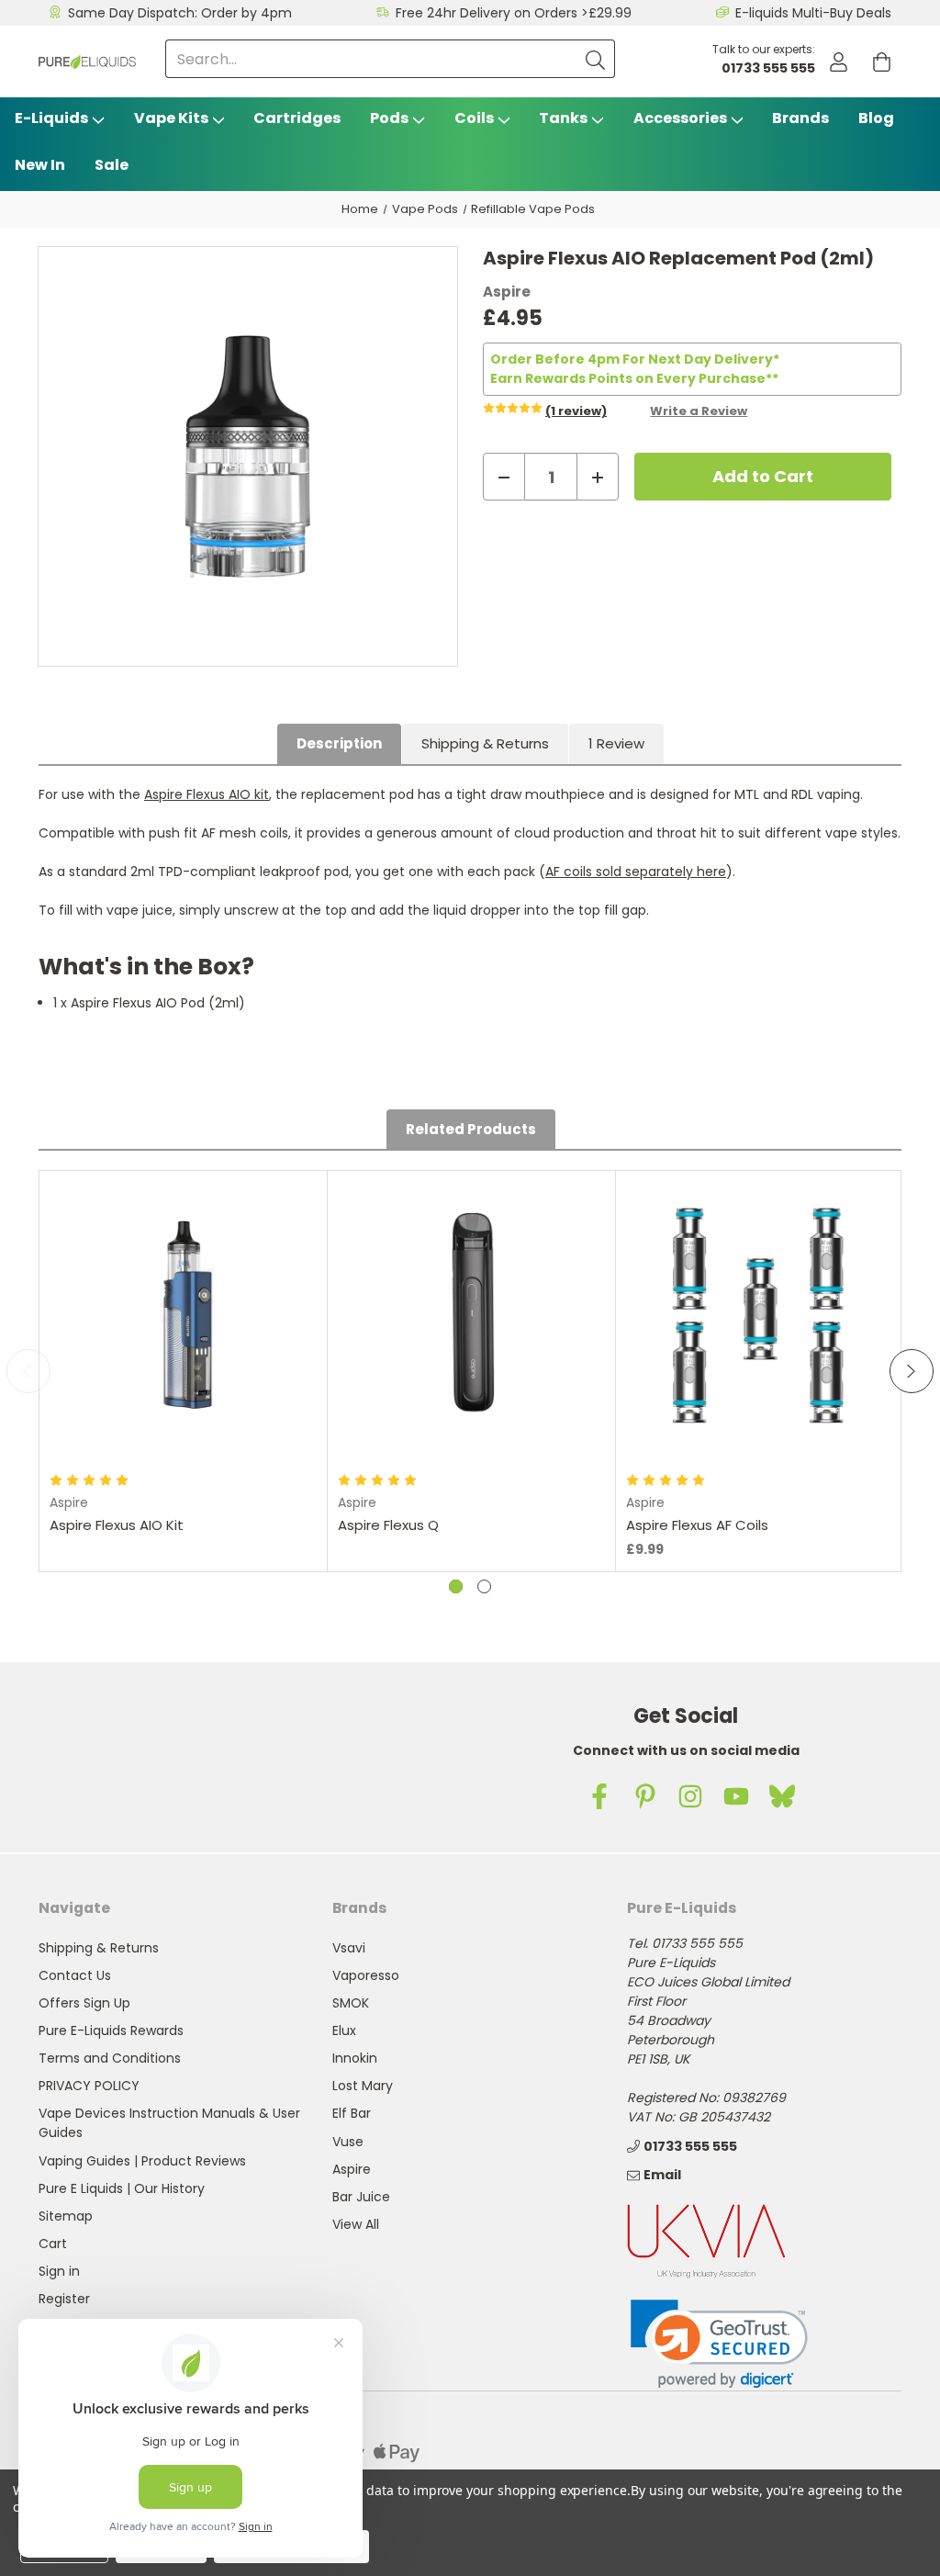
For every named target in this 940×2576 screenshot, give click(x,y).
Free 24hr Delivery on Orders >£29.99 (514, 13)
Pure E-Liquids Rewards (111, 2030)
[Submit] (596, 59)
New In (40, 165)
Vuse (348, 2142)
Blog (876, 118)
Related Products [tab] (471, 1129)
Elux (344, 2030)
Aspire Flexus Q (388, 1525)
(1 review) (576, 411)
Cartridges (297, 118)
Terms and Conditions (110, 2058)
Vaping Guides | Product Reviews (142, 2161)
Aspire (352, 2169)
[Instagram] (690, 1796)
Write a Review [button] (699, 411)
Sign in (59, 2271)
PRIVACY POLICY (89, 2086)
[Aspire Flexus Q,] (472, 1314)
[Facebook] (599, 1796)
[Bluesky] (782, 1796)
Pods (389, 118)
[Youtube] (736, 1796)
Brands (800, 118)
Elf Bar (352, 2113)
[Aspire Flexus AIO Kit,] (184, 1314)
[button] (719, 2344)
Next (912, 1371)
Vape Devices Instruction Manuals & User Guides (169, 2123)
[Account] (839, 62)
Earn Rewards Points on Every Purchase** (634, 378)
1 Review (616, 743)
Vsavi (349, 1948)
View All (356, 2224)
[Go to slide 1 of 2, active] (456, 1586)
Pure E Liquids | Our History (122, 2188)
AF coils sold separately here (636, 872)
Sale (112, 165)
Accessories (680, 118)
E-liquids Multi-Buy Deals (813, 13)
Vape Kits (171, 118)
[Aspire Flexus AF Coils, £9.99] (760, 1314)
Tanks (563, 118)
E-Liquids (51, 118)
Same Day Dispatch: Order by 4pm (180, 13)
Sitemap (66, 2216)
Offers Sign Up (84, 2003)
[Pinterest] (645, 1796)
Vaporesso (366, 1975)
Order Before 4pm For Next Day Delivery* (635, 359)
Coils (474, 118)
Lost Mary (363, 2086)
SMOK (351, 2003)
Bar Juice (361, 2197)
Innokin (355, 2058)
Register (64, 2299)
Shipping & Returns (485, 743)
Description (339, 743)
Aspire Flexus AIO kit (207, 794)
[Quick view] (184, 1433)
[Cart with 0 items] (882, 62)
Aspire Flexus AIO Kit (117, 1525)
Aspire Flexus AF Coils (697, 1525)
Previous (28, 1371)
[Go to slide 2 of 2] (484, 1586)
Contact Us (75, 1975)
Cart (53, 2244)
